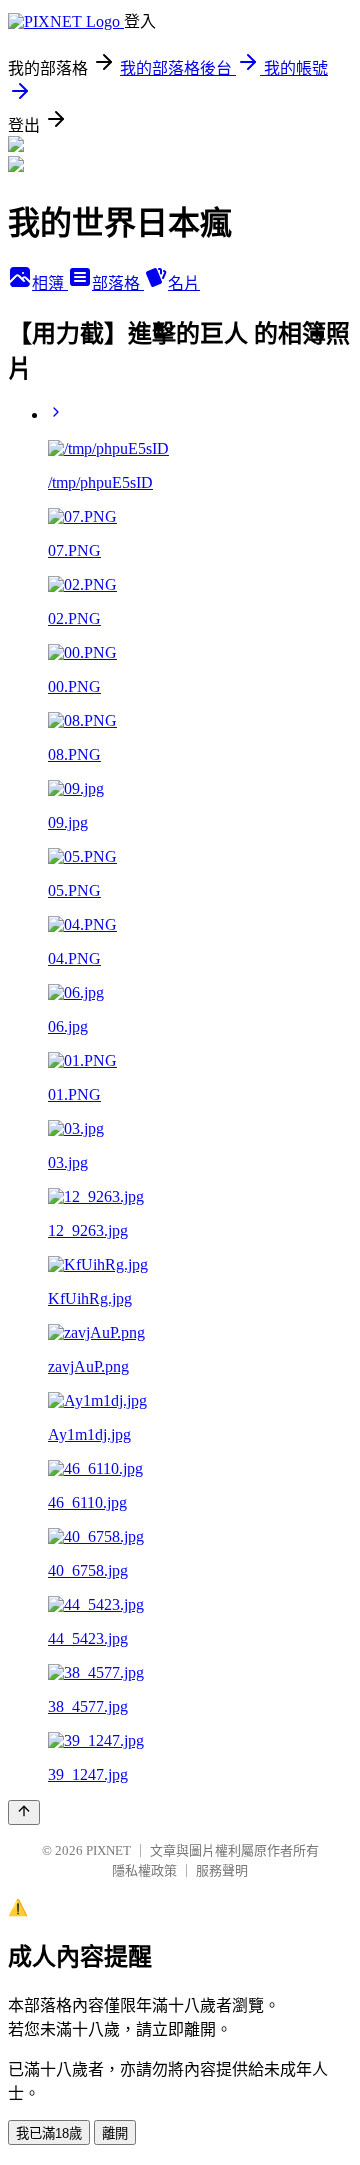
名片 (184, 283)
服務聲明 (222, 1870)
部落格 (118, 283)
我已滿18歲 (49, 2133)
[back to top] (24, 1812)
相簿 (50, 283)
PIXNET (108, 1850)
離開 (115, 2133)
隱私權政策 (144, 1870)
